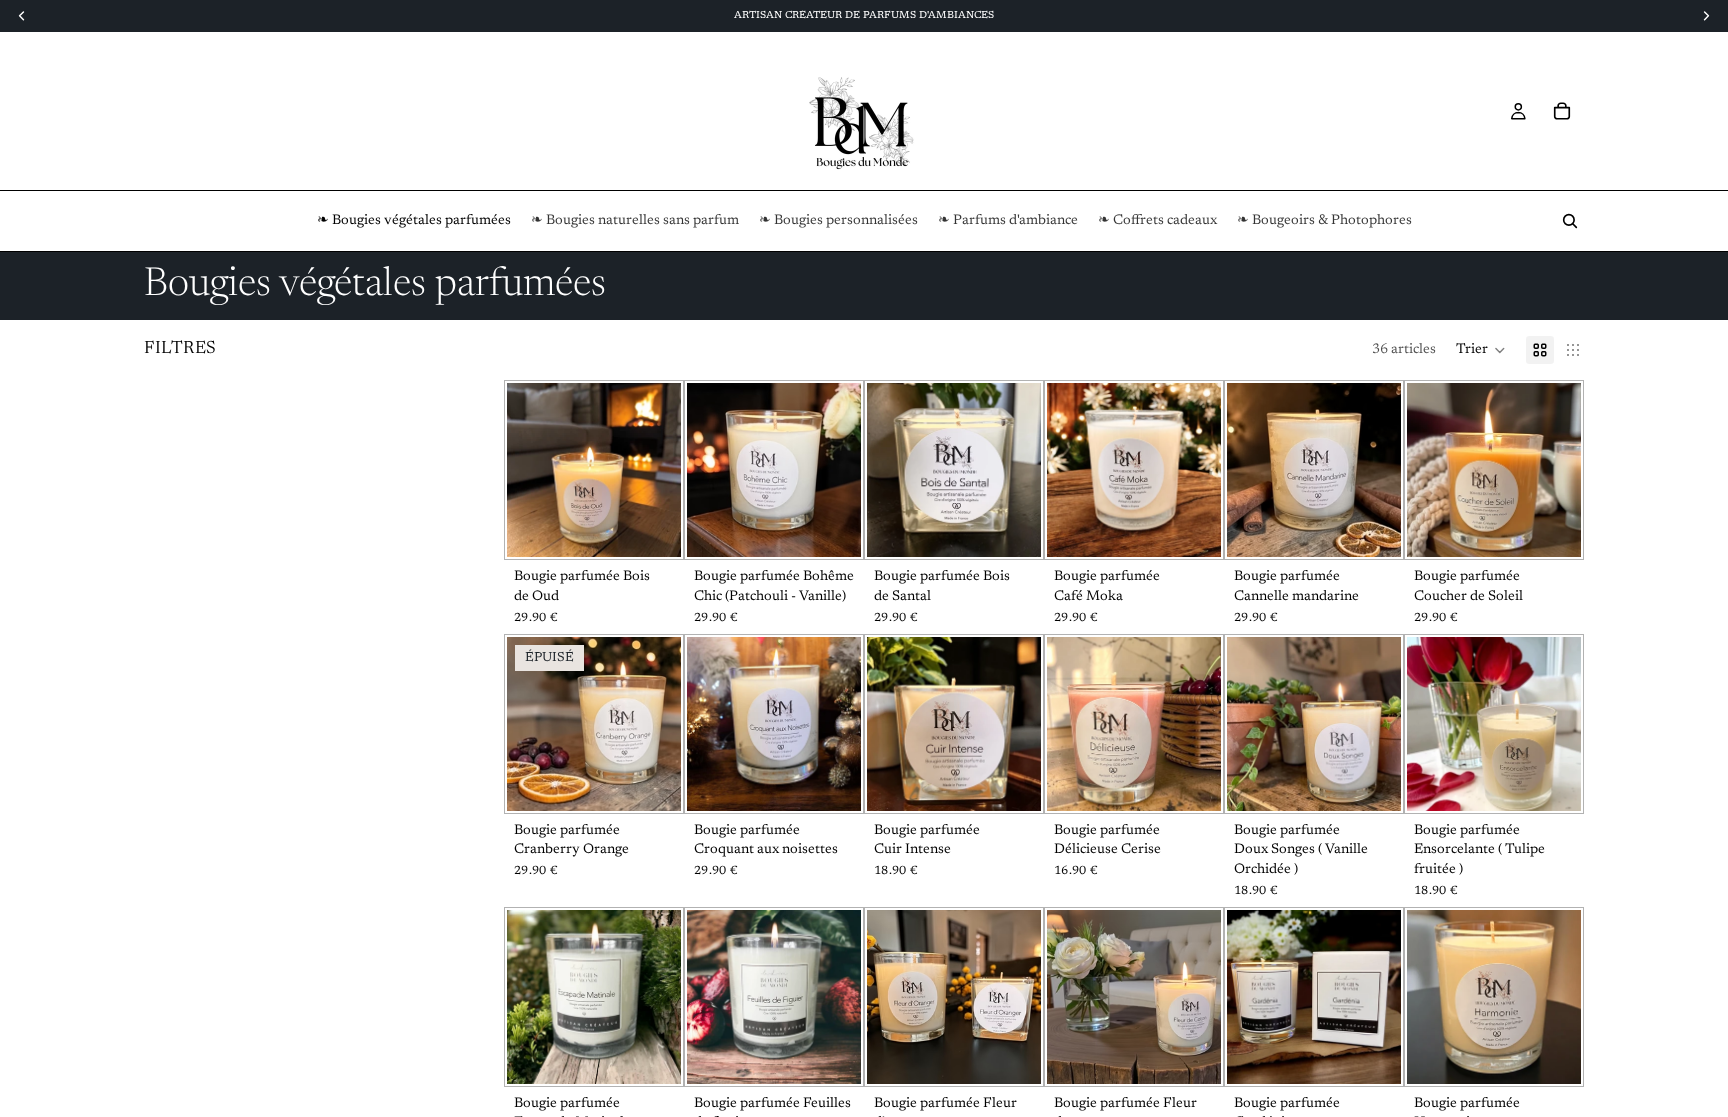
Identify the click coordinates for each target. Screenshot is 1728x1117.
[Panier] (1562, 111)
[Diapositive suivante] (1379, 470)
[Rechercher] (1570, 221)
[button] (1481, 350)
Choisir (667, 526)
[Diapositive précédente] (1249, 470)
